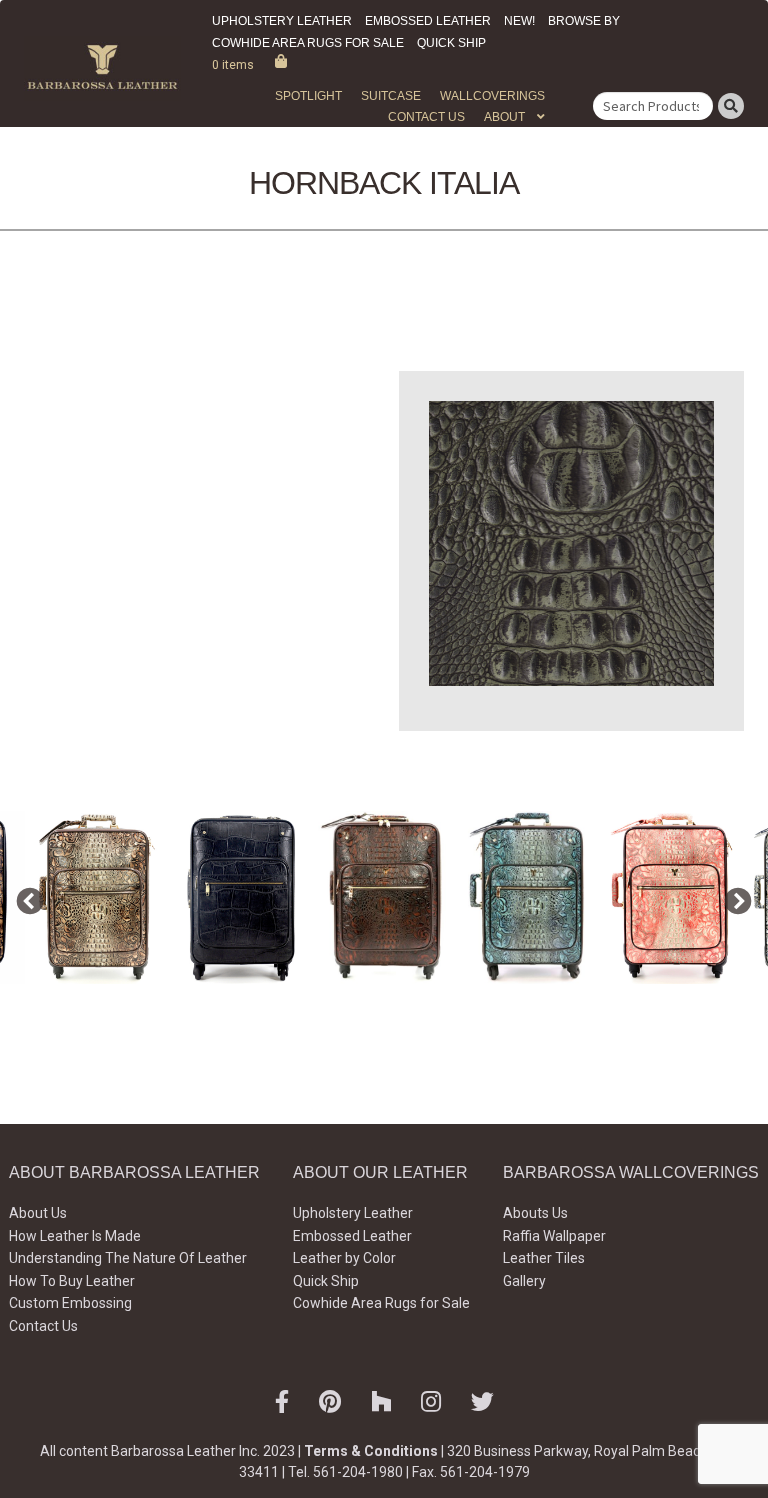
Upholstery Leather (282, 21)
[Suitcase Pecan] (385, 897)
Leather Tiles (544, 1258)
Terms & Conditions (371, 1451)
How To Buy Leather (72, 1281)
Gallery (524, 1281)
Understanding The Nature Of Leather (128, 1258)
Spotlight (308, 96)
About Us (38, 1213)
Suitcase (391, 96)
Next (733, 897)
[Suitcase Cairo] (97, 897)
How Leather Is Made (75, 1236)
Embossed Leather (428, 21)
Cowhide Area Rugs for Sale (308, 43)
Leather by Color (344, 1258)
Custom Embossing (70, 1303)
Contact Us (426, 117)
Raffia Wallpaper (554, 1236)
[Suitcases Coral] (673, 897)
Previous (25, 897)
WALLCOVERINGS (492, 96)
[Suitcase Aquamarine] (529, 897)
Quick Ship (451, 43)
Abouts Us (535, 1213)
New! (519, 21)
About (504, 117)
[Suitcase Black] (241, 897)
